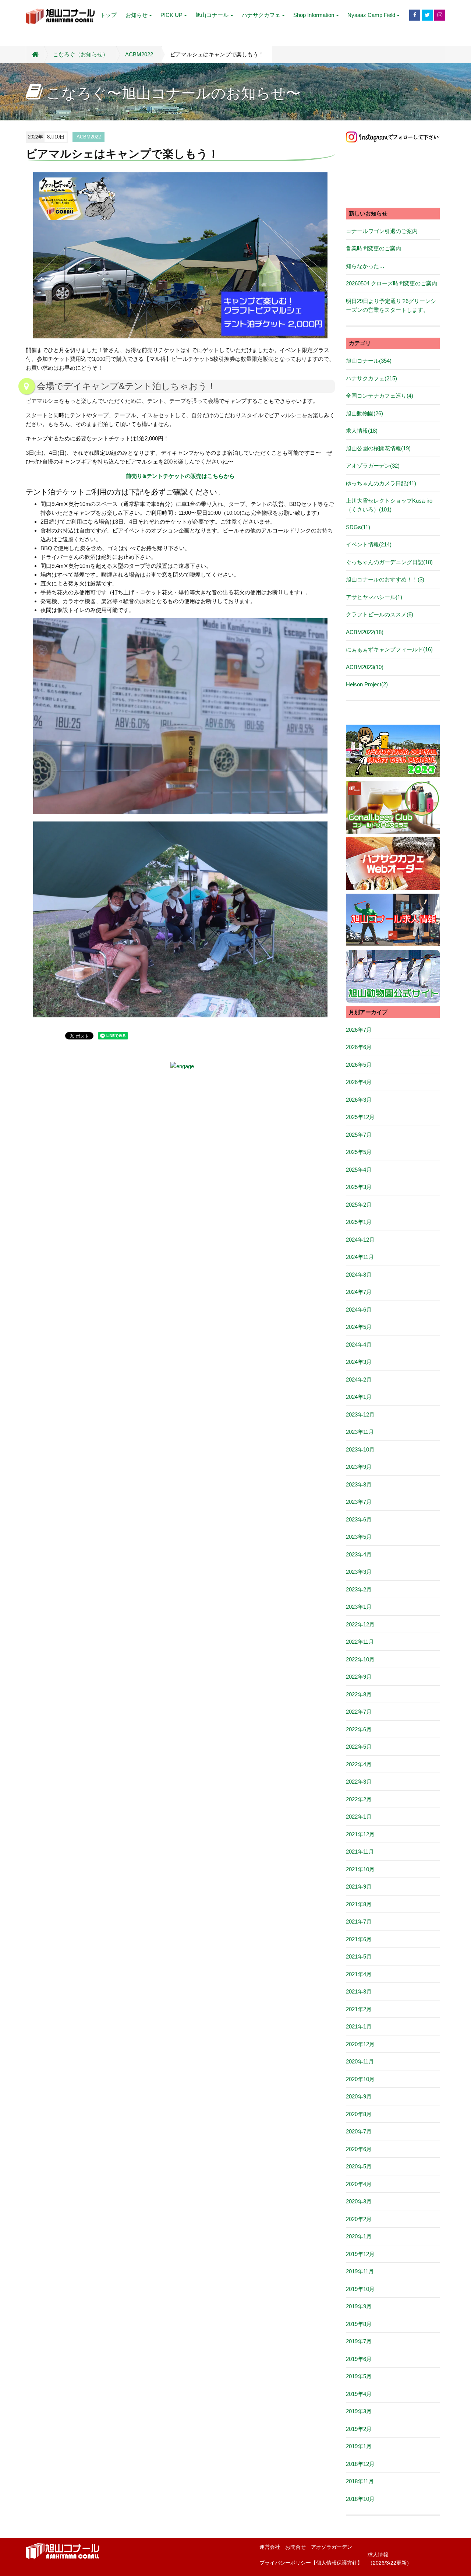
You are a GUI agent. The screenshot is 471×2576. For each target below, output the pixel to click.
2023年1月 (359, 1607)
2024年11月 (360, 1257)
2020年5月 (359, 2166)
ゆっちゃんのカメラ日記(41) (381, 483)
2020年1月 (359, 2236)
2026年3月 (359, 1100)
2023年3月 (359, 1572)
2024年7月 (359, 1292)
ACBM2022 (139, 54)
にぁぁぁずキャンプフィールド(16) (389, 649)
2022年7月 (359, 1712)
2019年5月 (359, 2376)
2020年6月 (359, 2149)
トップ (108, 15)
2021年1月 (359, 2026)
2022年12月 (360, 1624)
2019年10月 (360, 2289)
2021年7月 (359, 1922)
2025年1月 (359, 1222)
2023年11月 (360, 1432)
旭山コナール (212, 15)
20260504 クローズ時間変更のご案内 (392, 283)
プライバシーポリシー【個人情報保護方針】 (311, 2563)
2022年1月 (359, 1817)
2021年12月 (360, 1834)
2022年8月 (359, 1694)
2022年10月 (360, 1659)
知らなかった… (365, 266)
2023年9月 (359, 1467)
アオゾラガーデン (332, 2547)
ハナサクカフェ (261, 15)
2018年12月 (360, 2464)
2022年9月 (359, 1677)
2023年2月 (359, 1589)
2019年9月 (359, 2306)
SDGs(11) (358, 527)
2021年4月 (359, 1974)
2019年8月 (359, 2324)
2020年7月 (359, 2131)
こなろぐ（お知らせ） (81, 54)
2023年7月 (359, 1502)
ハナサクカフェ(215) (371, 378)
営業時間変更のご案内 (373, 248)
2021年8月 (359, 1904)
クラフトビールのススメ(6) (380, 614)
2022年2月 (359, 1799)
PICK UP (171, 15)
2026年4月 (359, 1082)
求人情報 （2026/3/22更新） (390, 2559)
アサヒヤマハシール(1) (374, 597)
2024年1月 (359, 1397)
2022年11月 (360, 1642)
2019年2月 (359, 2429)
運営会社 (270, 2547)
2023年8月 (359, 1484)
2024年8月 (359, 1275)
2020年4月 (359, 2184)
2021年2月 (359, 2009)
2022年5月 (359, 1747)
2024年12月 (360, 1240)
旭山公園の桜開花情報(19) (378, 448)
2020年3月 (359, 2201)
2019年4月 (359, 2394)
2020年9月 (359, 2096)
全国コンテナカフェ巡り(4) (380, 396)
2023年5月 (359, 1537)
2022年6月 (359, 1729)
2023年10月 (360, 1449)
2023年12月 (360, 1414)
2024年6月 (359, 1310)
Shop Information (314, 15)
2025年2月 (359, 1205)
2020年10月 (360, 2079)
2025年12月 (360, 1117)
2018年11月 (360, 2481)
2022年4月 (359, 1764)
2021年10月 (360, 1869)
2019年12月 (360, 2254)
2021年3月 (359, 1991)
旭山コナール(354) (369, 361)
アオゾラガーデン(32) (373, 466)
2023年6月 (359, 1519)
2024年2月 (359, 1380)
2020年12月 (360, 2044)
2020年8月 (359, 2114)
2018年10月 (360, 2499)
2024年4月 (359, 1345)
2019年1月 (359, 2446)
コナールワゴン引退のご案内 (382, 231)
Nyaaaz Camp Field (371, 15)
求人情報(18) (362, 431)
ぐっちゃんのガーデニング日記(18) (389, 562)
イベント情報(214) (369, 544)
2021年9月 (359, 1887)
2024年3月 (359, 1362)
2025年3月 (359, 1187)
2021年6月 (359, 1939)
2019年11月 (360, 2271)
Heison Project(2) (367, 684)
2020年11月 (360, 2061)
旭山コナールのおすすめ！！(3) (385, 579)
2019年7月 (359, 2341)
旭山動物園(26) (364, 413)
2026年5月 (359, 1065)
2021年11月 (360, 1852)
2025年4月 (359, 1170)
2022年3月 (359, 1782)
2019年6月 (359, 2359)
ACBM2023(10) (365, 667)
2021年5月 (359, 1956)
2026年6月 (359, 1047)
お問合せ (295, 2547)
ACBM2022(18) (365, 632)
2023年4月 (359, 1554)
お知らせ (137, 15)
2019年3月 (359, 2411)
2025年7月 (359, 1135)
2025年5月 (359, 1152)
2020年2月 (359, 2219)
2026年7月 (359, 1030)
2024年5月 (359, 1327)
